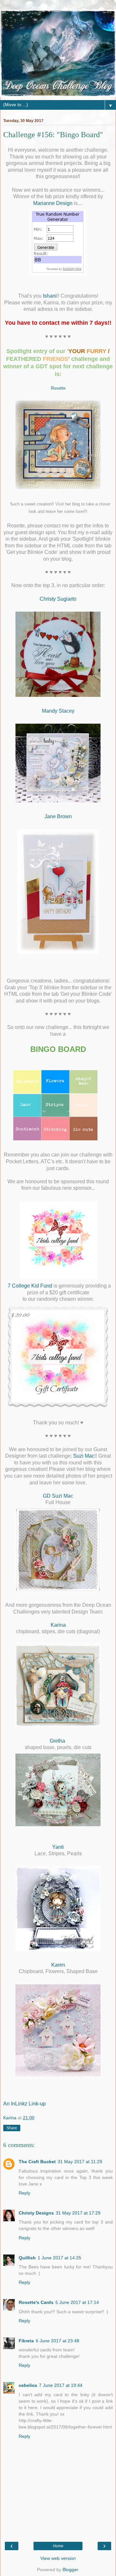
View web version (58, 2558)
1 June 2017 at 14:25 (59, 2258)
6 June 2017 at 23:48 (58, 2341)
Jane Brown (58, 816)
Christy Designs (36, 2213)
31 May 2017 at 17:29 (78, 2213)
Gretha (58, 1741)
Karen (58, 1965)
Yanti (58, 1847)
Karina (58, 1625)
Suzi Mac (84, 1456)
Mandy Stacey (58, 711)
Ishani (50, 296)
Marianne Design (53, 203)
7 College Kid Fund (31, 1286)
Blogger (70, 2570)
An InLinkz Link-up (24, 2104)
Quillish (27, 2258)
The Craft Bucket (37, 2162)
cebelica (28, 2385)
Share (12, 2128)
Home (58, 2546)
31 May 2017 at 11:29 (80, 2162)
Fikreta (26, 2341)
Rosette (58, 388)
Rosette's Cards (36, 2302)
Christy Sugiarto (58, 599)
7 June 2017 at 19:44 (61, 2385)
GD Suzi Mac (58, 1496)
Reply (24, 2193)
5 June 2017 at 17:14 (77, 2302)
